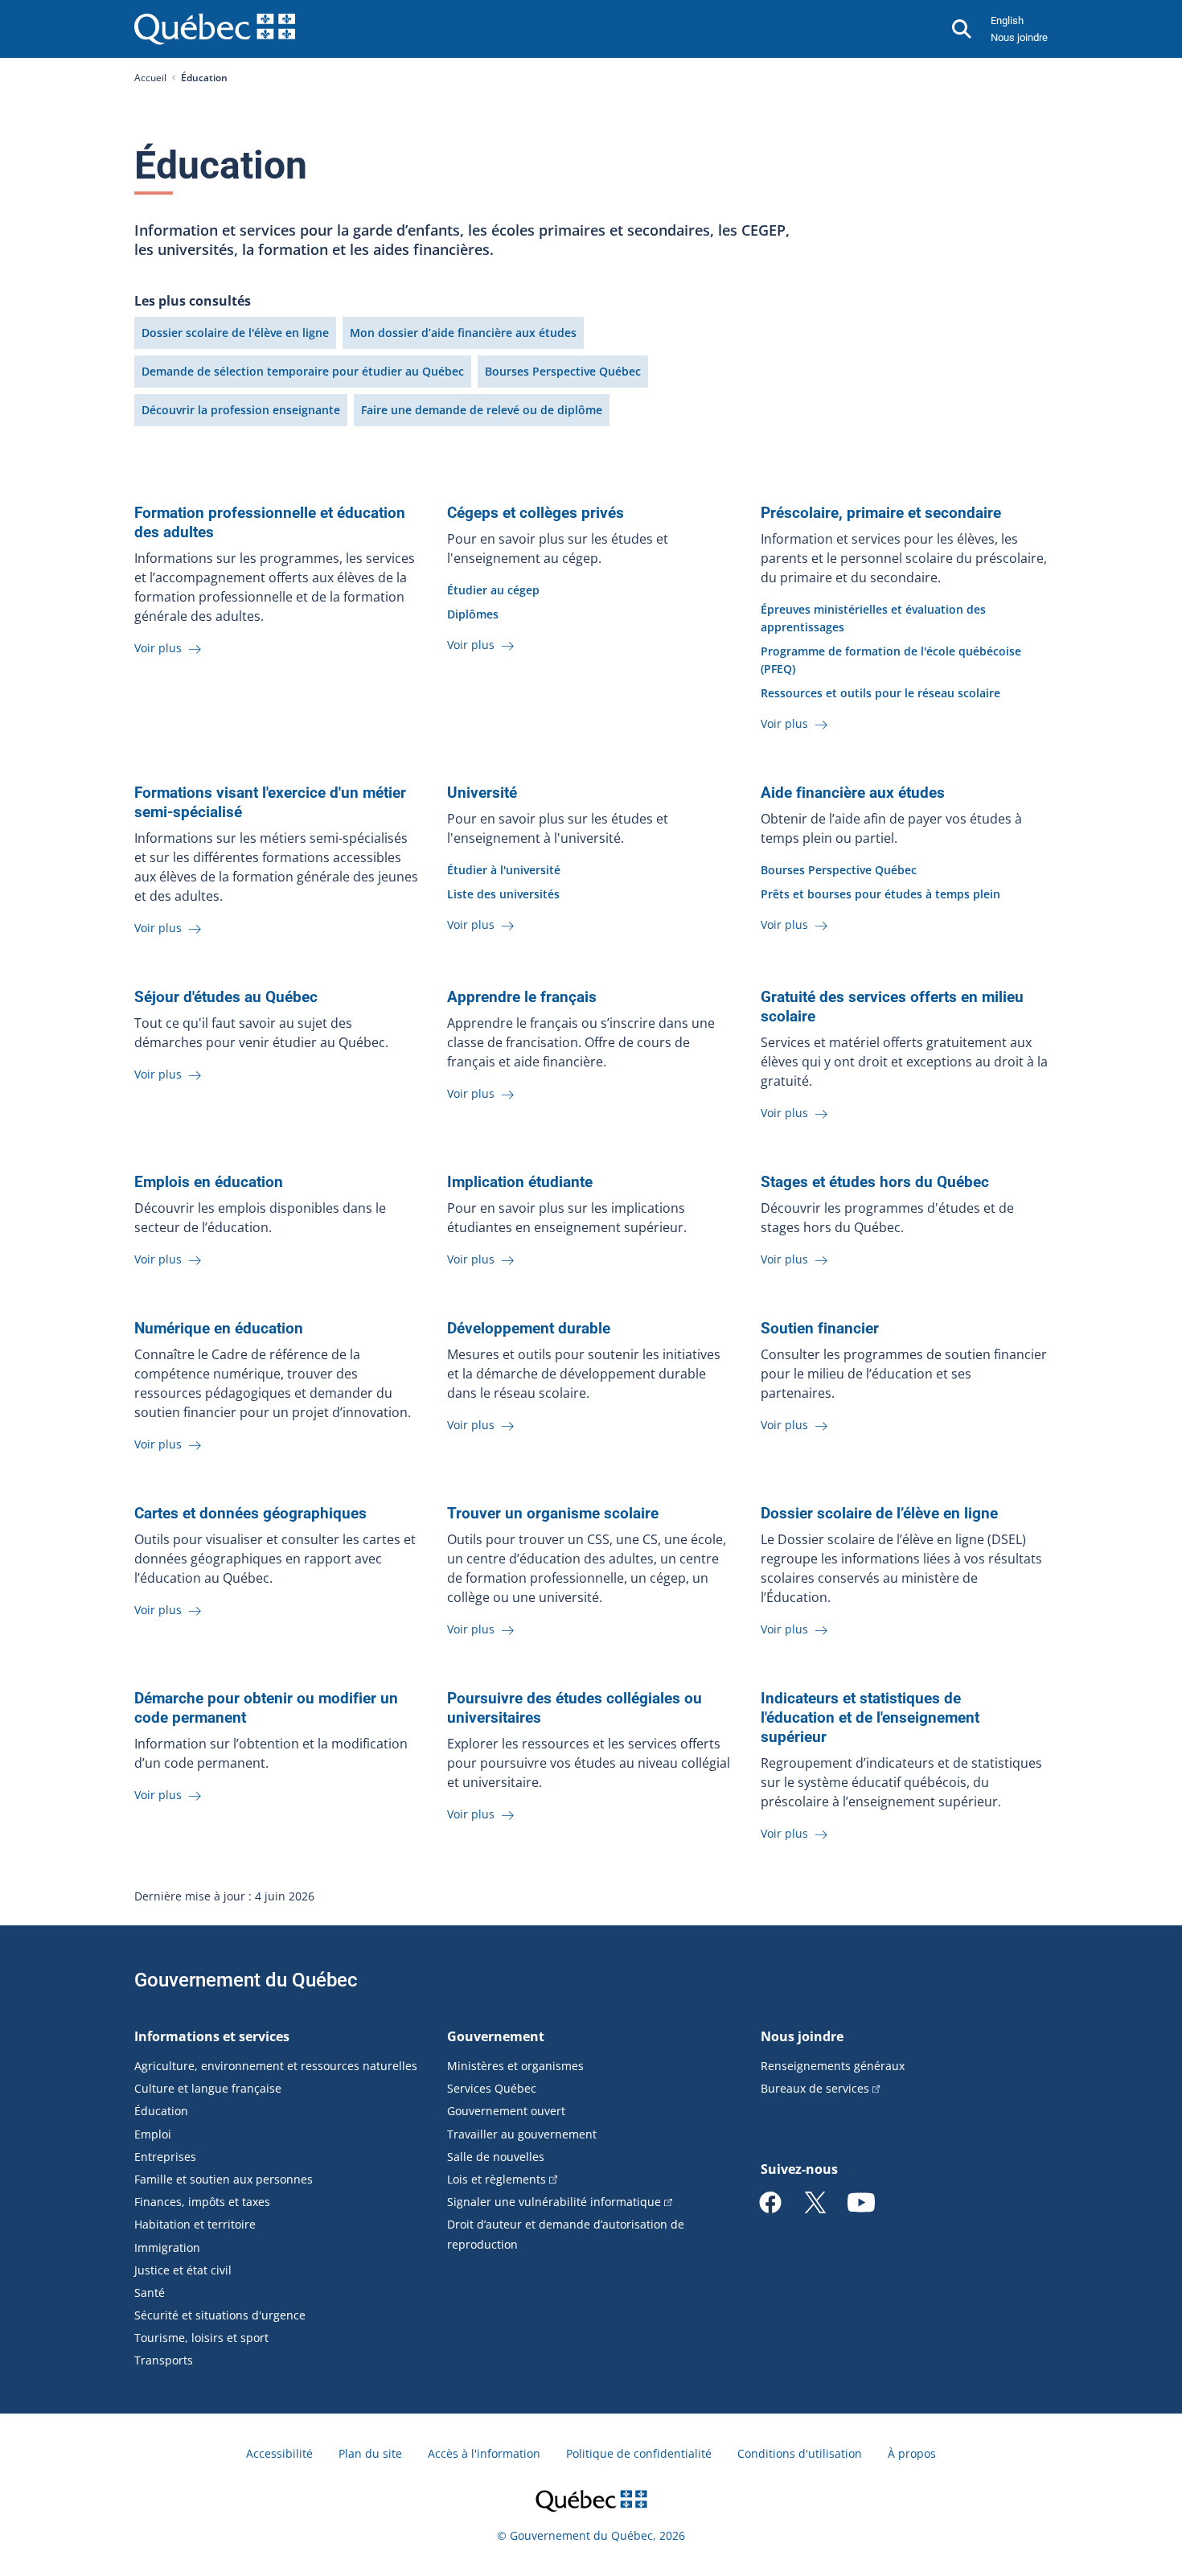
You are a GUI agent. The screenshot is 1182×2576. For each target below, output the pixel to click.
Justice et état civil (183, 2270)
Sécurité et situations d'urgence (220, 2315)
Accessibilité (279, 2453)
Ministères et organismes (515, 2066)
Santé (150, 2293)
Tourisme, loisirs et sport (201, 2338)
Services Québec (492, 2088)
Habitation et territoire (195, 2224)
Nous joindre (1019, 37)
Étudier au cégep (493, 590)
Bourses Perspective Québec (563, 371)
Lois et (497, 2179)
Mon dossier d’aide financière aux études (463, 333)
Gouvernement (496, 2036)
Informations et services (212, 2036)
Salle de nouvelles (496, 2157)
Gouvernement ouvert (506, 2111)
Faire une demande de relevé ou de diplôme (482, 410)
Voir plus (160, 648)
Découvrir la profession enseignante (241, 410)
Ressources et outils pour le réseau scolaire (880, 693)
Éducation (161, 2111)
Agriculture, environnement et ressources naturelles (276, 2066)
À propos (912, 2453)
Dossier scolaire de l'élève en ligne (235, 333)
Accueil (150, 78)
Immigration (167, 2247)
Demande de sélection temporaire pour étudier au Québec (303, 371)
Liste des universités (503, 894)
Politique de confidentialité (639, 2453)
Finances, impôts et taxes (202, 2202)
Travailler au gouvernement (522, 2134)
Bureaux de (815, 2088)
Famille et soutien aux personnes (224, 2179)
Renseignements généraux (833, 2066)
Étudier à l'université (504, 870)
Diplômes (473, 614)
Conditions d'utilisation (800, 2453)
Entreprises (165, 2157)
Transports (164, 2360)
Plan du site (370, 2453)
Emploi (153, 2134)
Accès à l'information (484, 2453)
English (1007, 21)
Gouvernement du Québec (246, 1980)
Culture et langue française (208, 2088)
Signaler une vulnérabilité (554, 2202)
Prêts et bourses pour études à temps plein (880, 894)
